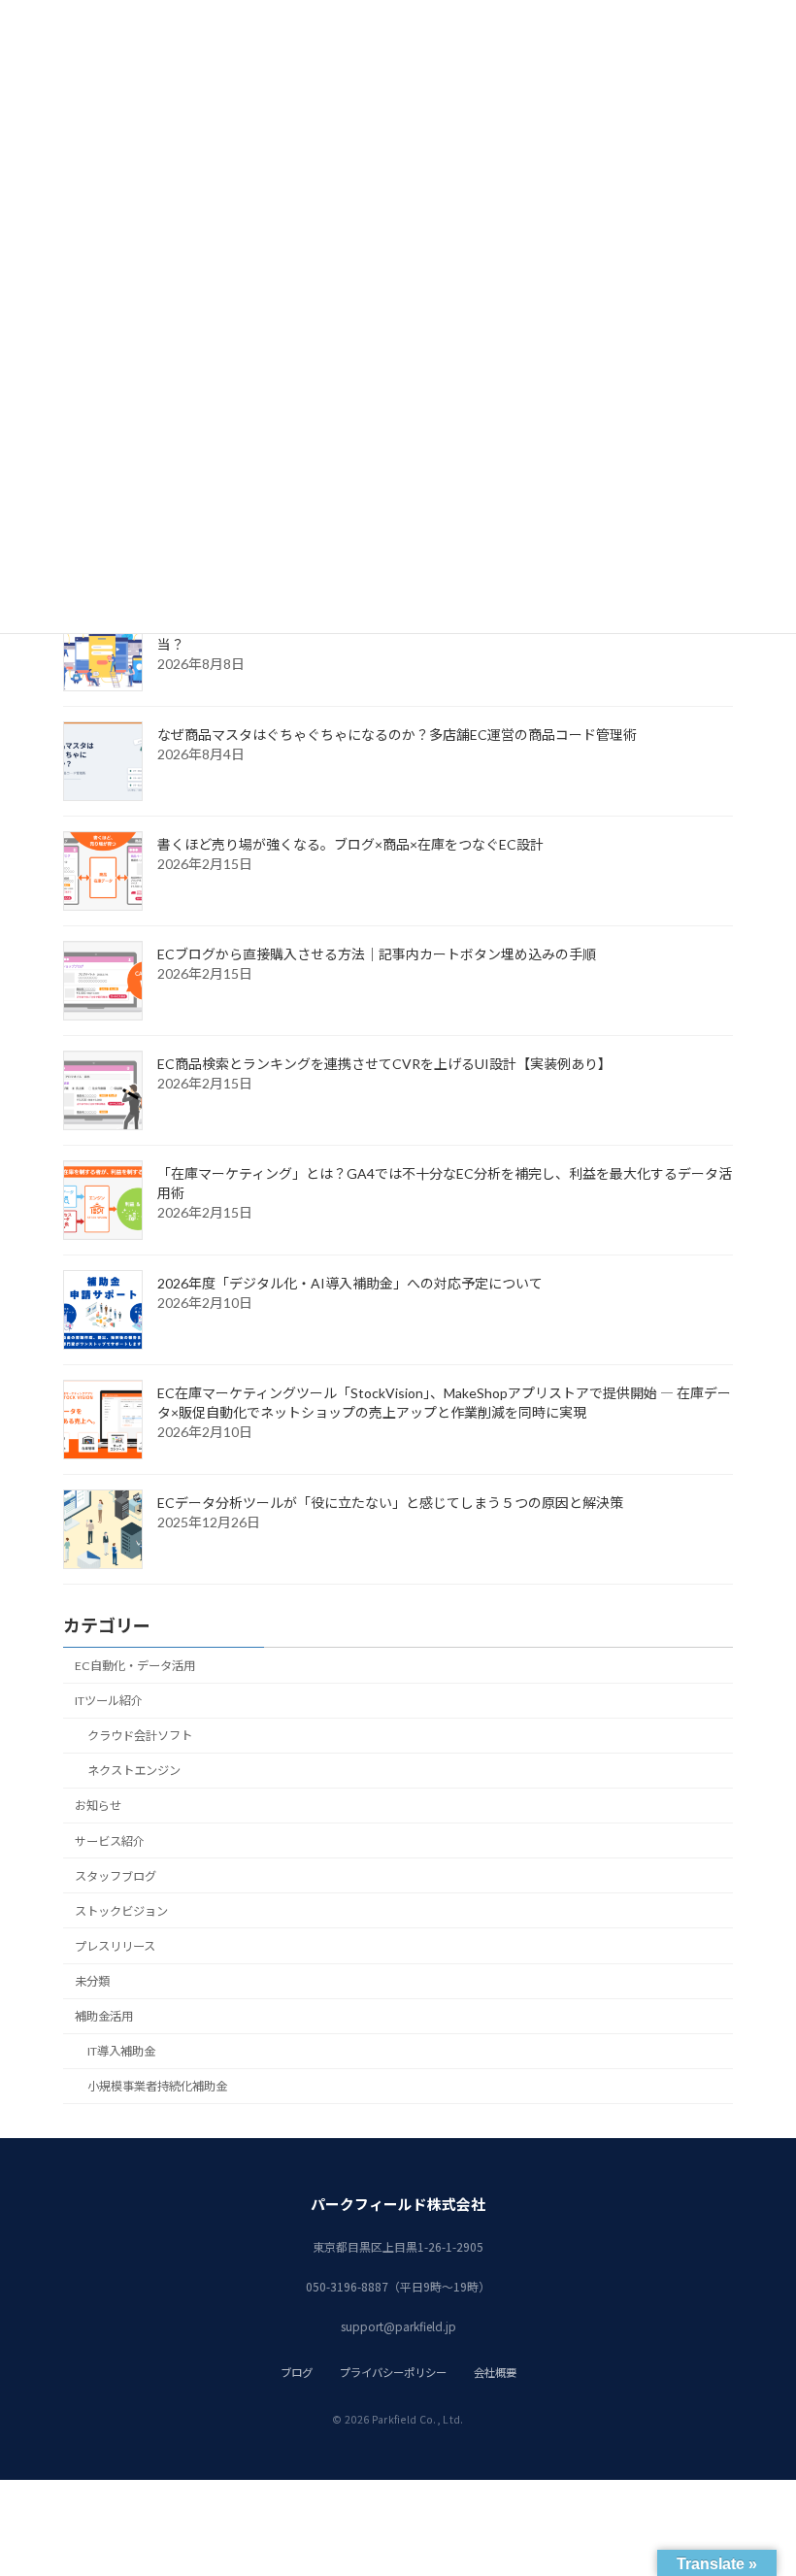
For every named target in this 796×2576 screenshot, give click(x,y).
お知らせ (98, 1806)
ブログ (297, 2372)
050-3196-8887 (347, 2286)
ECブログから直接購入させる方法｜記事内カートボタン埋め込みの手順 (377, 954)
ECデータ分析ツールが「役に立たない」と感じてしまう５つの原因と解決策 (390, 1503)
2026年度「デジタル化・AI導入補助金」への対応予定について (350, 1283)
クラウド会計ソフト (140, 1736)
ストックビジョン (121, 1911)
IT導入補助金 (121, 2051)
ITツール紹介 (109, 1701)
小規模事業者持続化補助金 (157, 2086)
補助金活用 (104, 2016)
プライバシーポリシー (393, 2372)
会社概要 (495, 2372)
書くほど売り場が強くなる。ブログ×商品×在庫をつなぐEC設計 (350, 844)
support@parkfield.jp (398, 2326)
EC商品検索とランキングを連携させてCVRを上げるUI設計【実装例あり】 (384, 1064)
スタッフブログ (116, 1876)
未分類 (92, 1981)
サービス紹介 (110, 1841)
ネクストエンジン (134, 1771)
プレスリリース (115, 1946)
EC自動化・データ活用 (135, 1666)
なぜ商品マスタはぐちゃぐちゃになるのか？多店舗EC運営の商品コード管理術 (397, 735)
